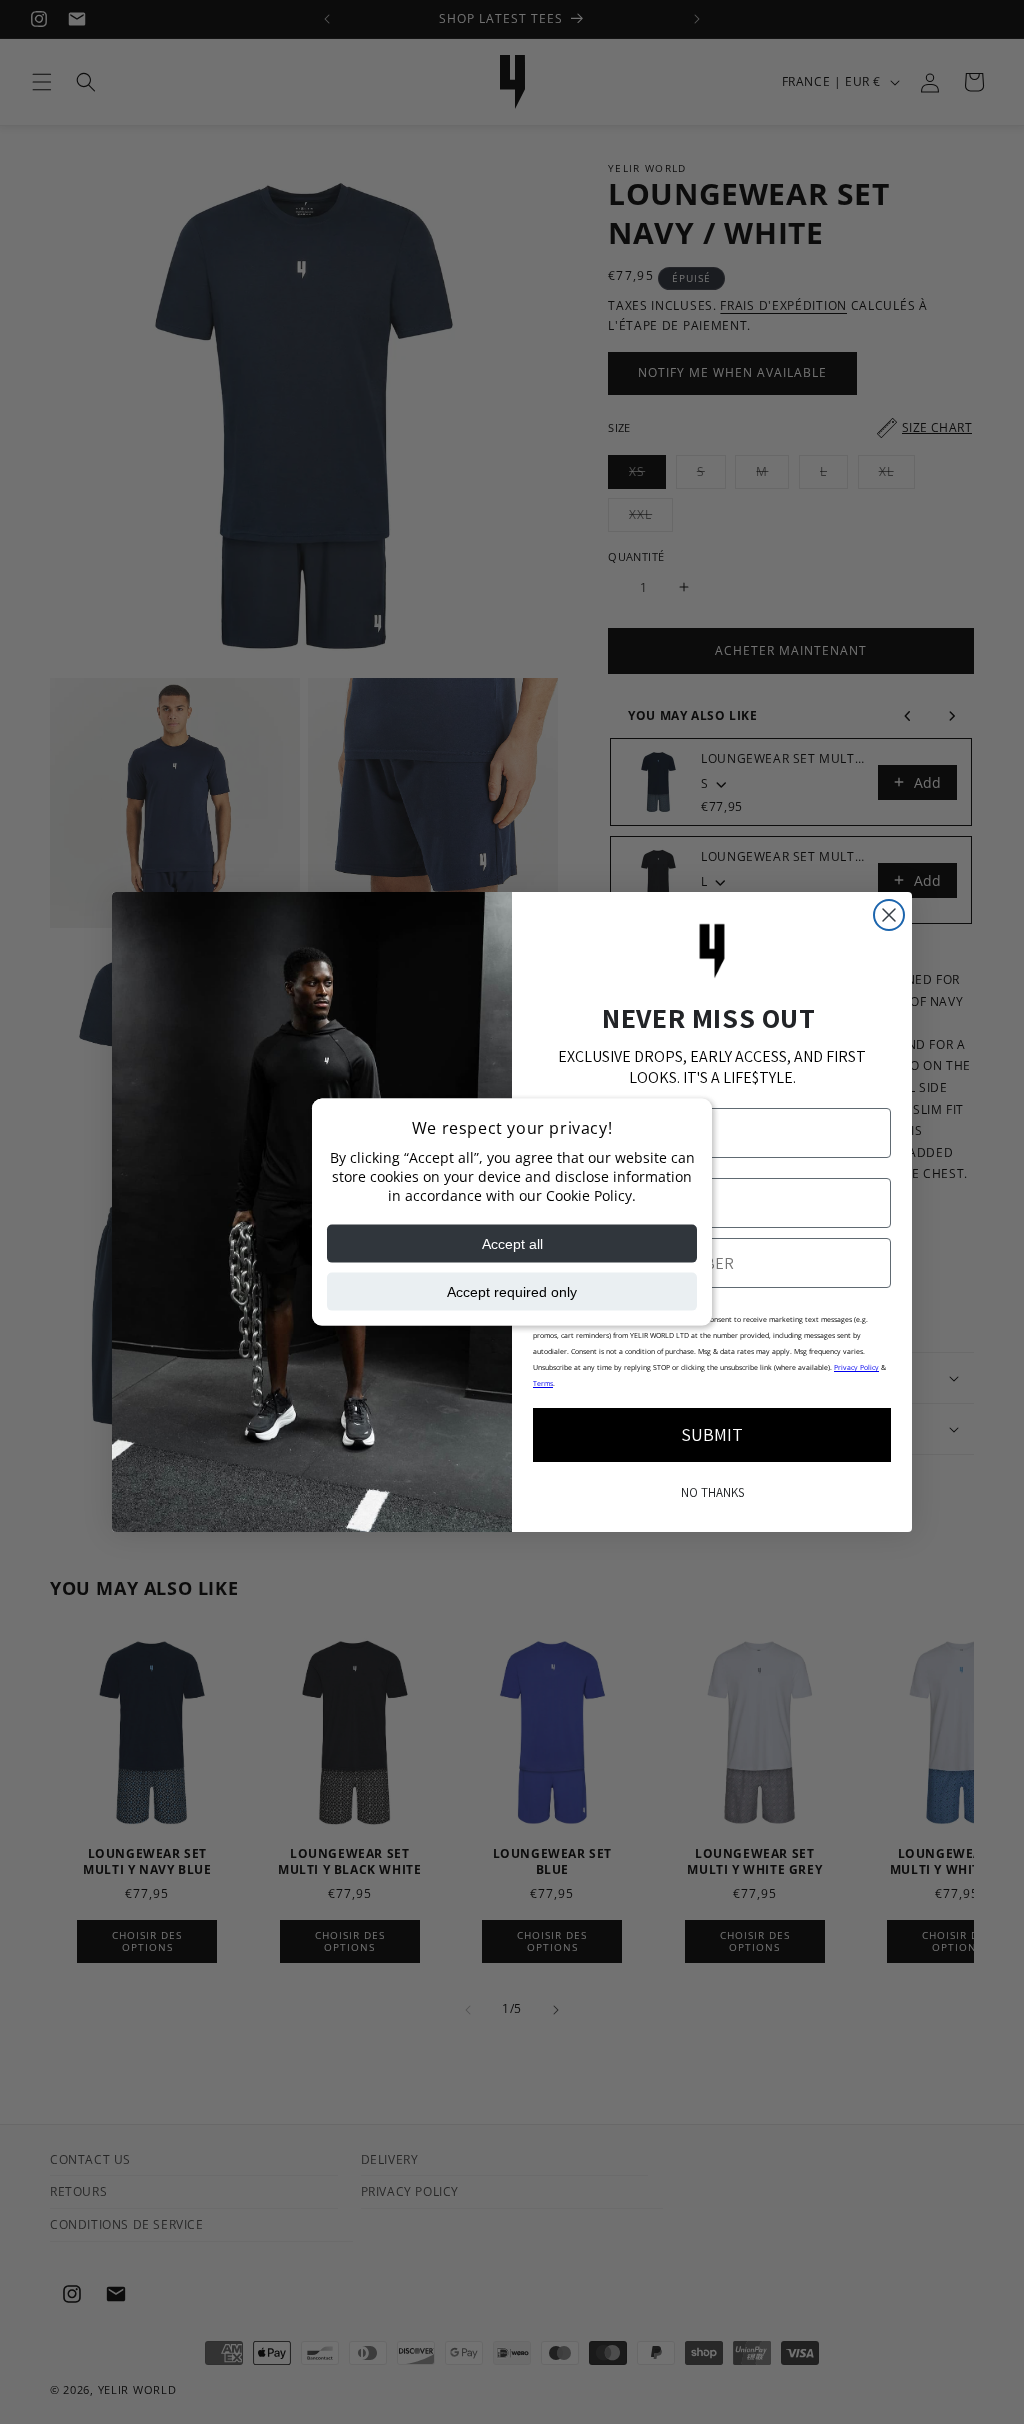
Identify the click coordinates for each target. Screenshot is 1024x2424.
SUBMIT (712, 1434)
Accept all (512, 1243)
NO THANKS (712, 1492)
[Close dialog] (889, 915)
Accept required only (512, 1291)
